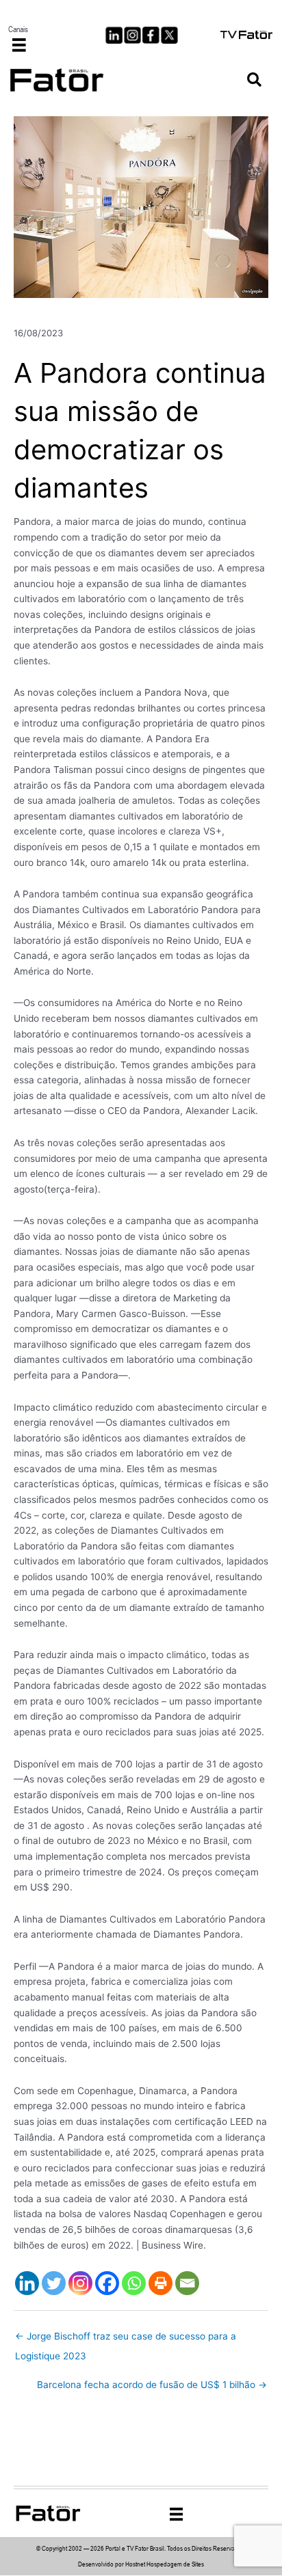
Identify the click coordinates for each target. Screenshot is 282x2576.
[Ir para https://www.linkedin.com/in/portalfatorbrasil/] (114, 35)
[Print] (161, 2283)
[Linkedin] (27, 2283)
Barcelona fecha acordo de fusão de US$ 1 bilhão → (152, 2385)
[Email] (187, 2283)
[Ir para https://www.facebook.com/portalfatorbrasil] (151, 35)
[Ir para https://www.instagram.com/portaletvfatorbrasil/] (132, 35)
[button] (254, 80)
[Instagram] (80, 2283)
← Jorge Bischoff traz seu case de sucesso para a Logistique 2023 (126, 2340)
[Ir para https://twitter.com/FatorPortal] (169, 35)
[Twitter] (54, 2283)
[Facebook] (107, 2283)
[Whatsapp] (134, 2283)
